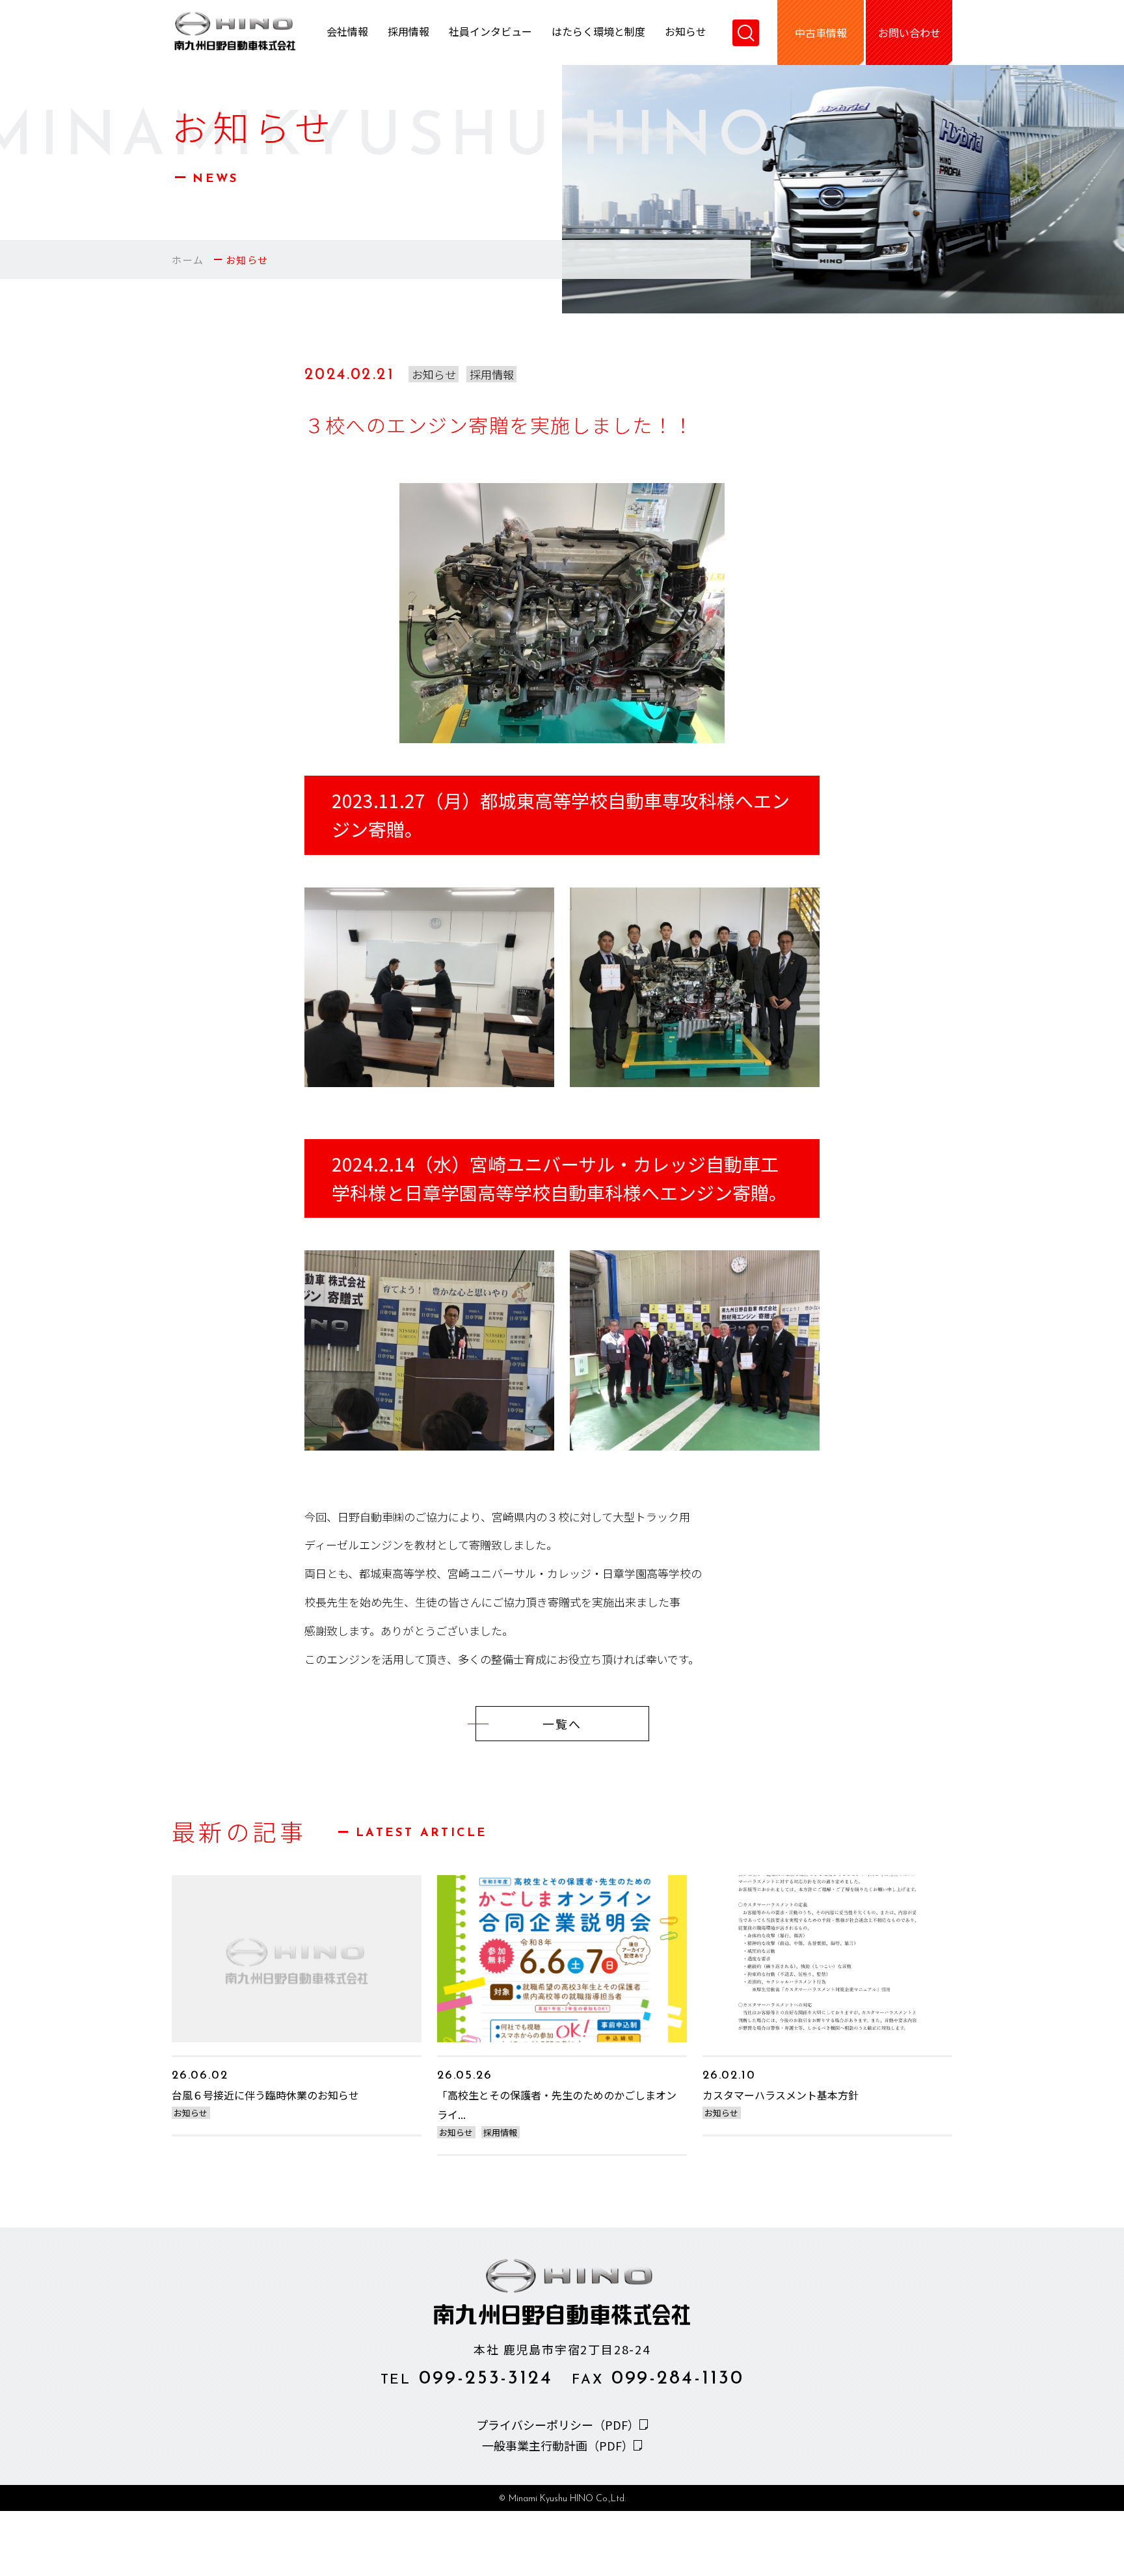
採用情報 (408, 33)
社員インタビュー (490, 33)
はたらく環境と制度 (598, 33)
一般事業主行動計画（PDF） (558, 2445)
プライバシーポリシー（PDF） (558, 2425)
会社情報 (347, 33)
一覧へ (562, 1724)
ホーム (188, 260)
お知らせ (686, 33)
